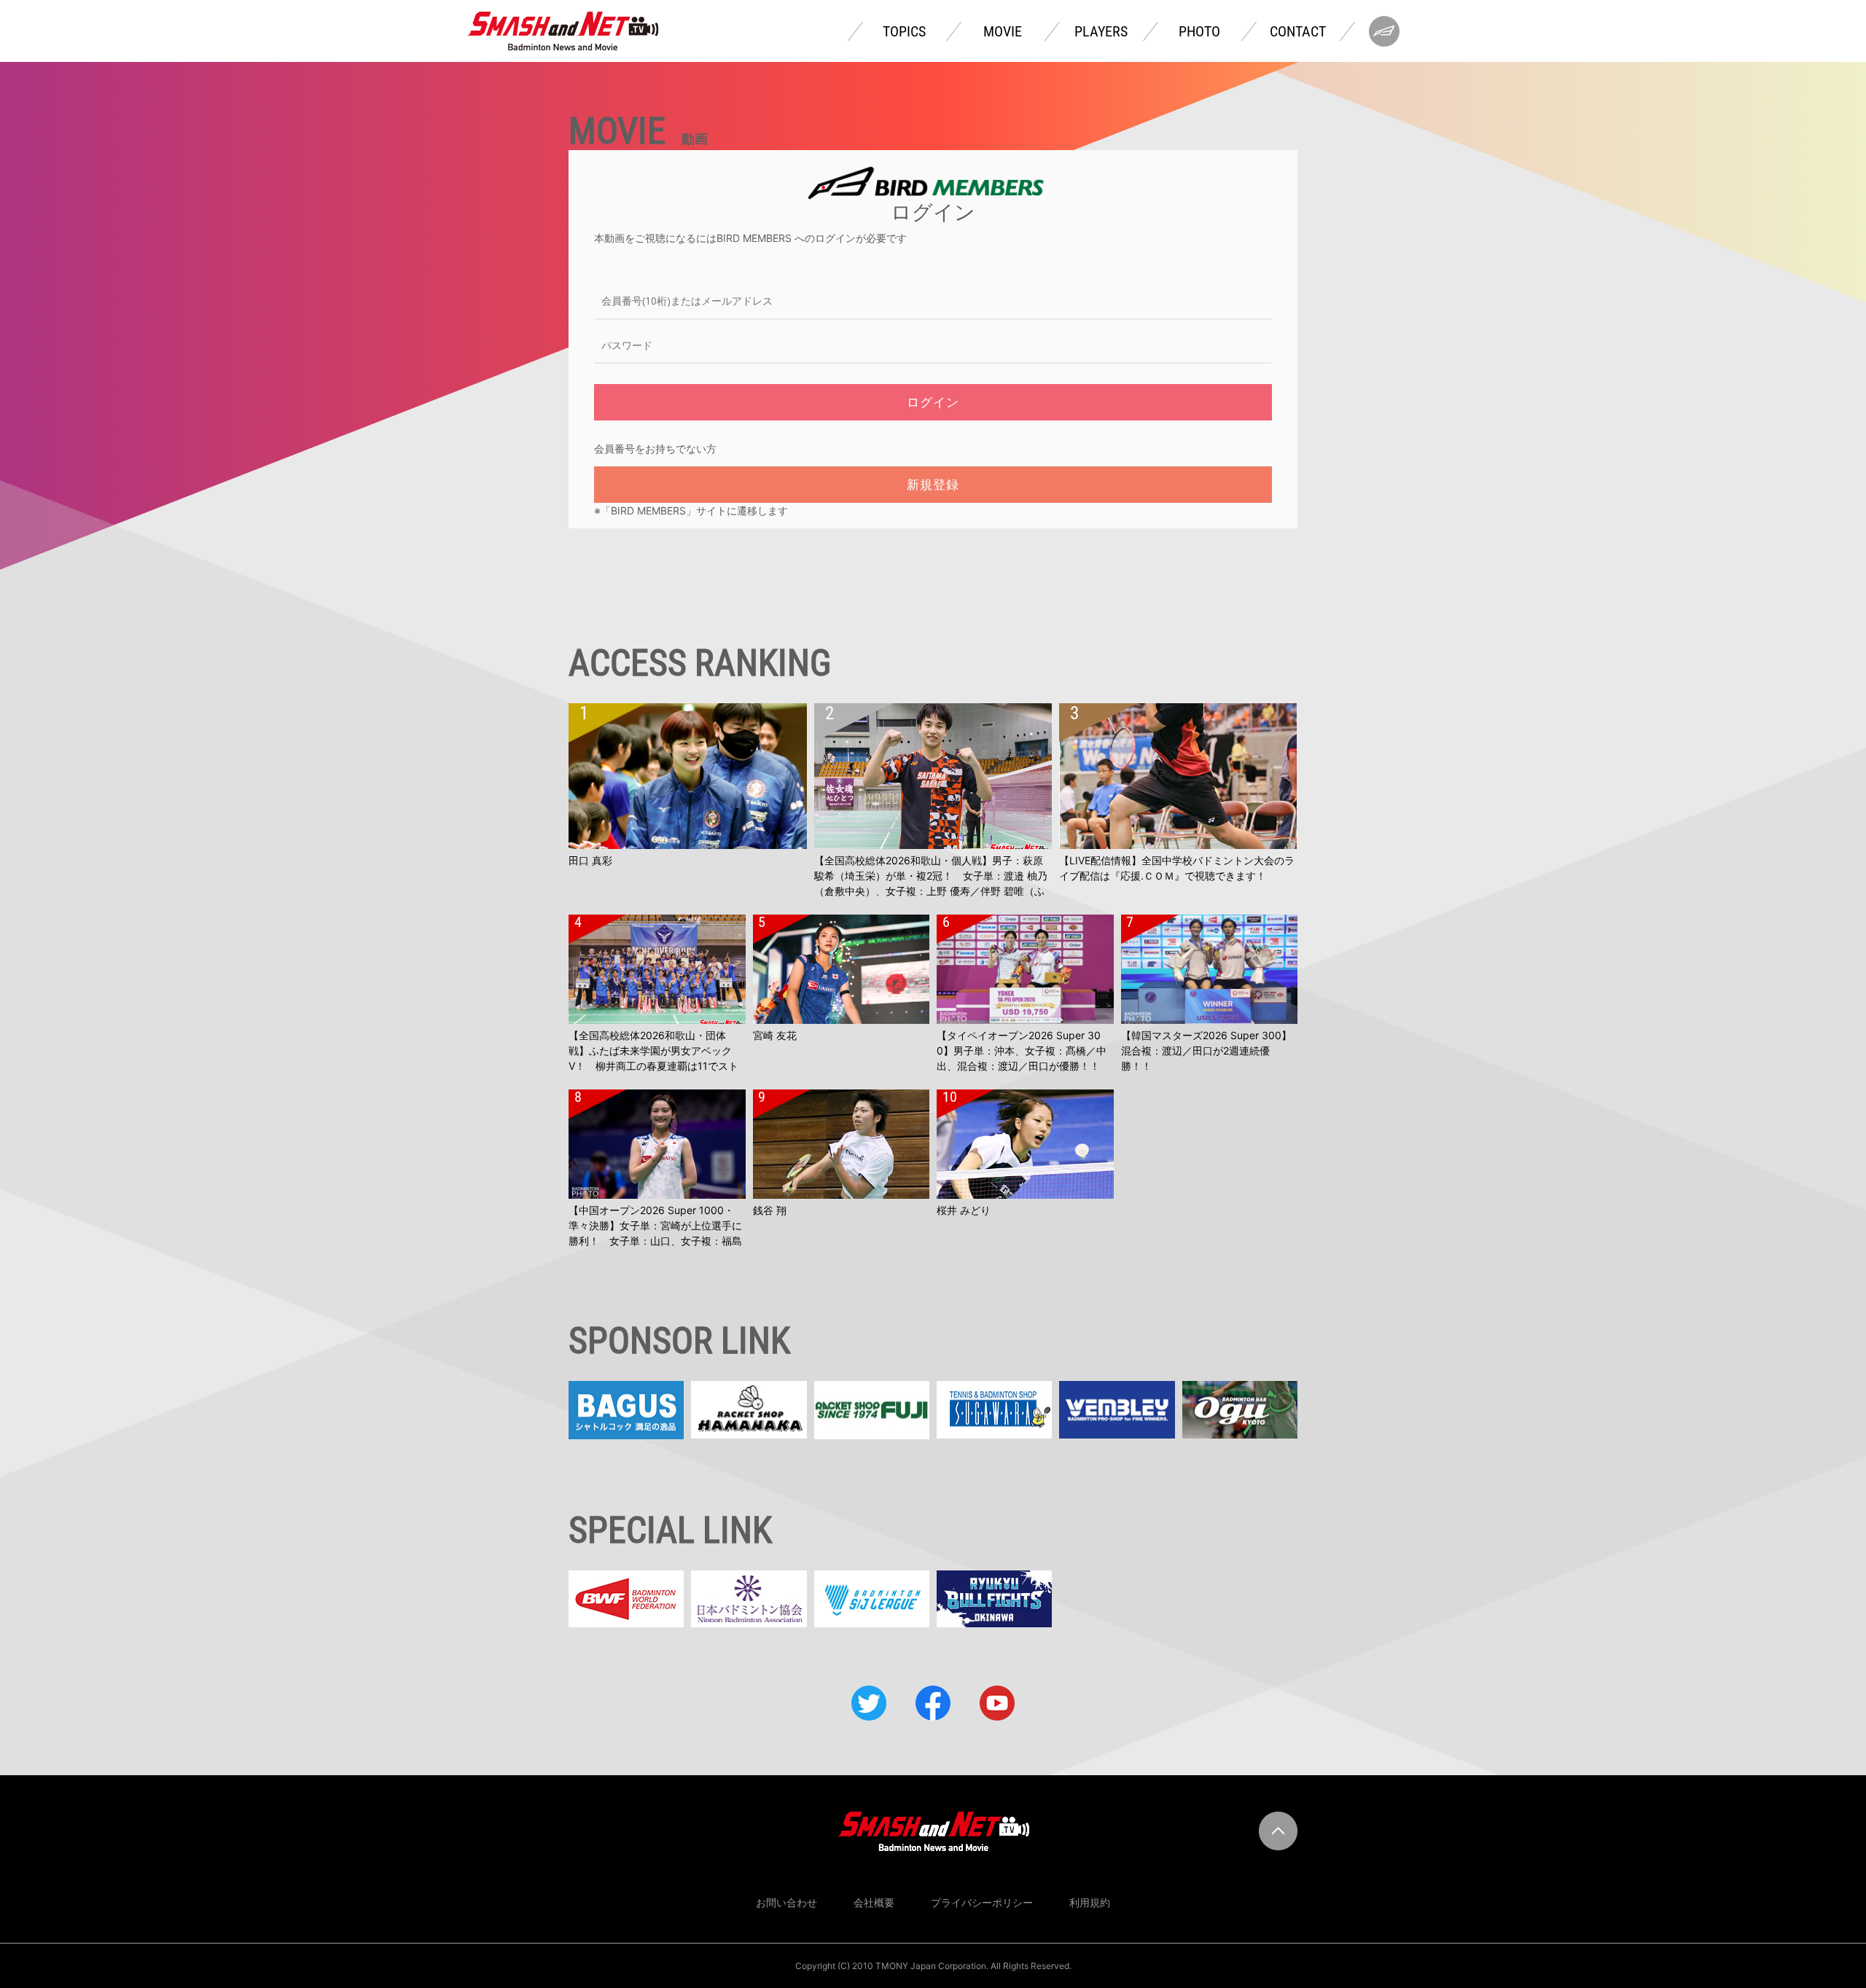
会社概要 (874, 1902)
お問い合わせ (786, 1902)
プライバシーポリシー (982, 1902)
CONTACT (1298, 31)
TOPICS (904, 31)
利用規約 (1090, 1902)
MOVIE (1003, 31)
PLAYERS (1101, 31)
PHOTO (1199, 31)
